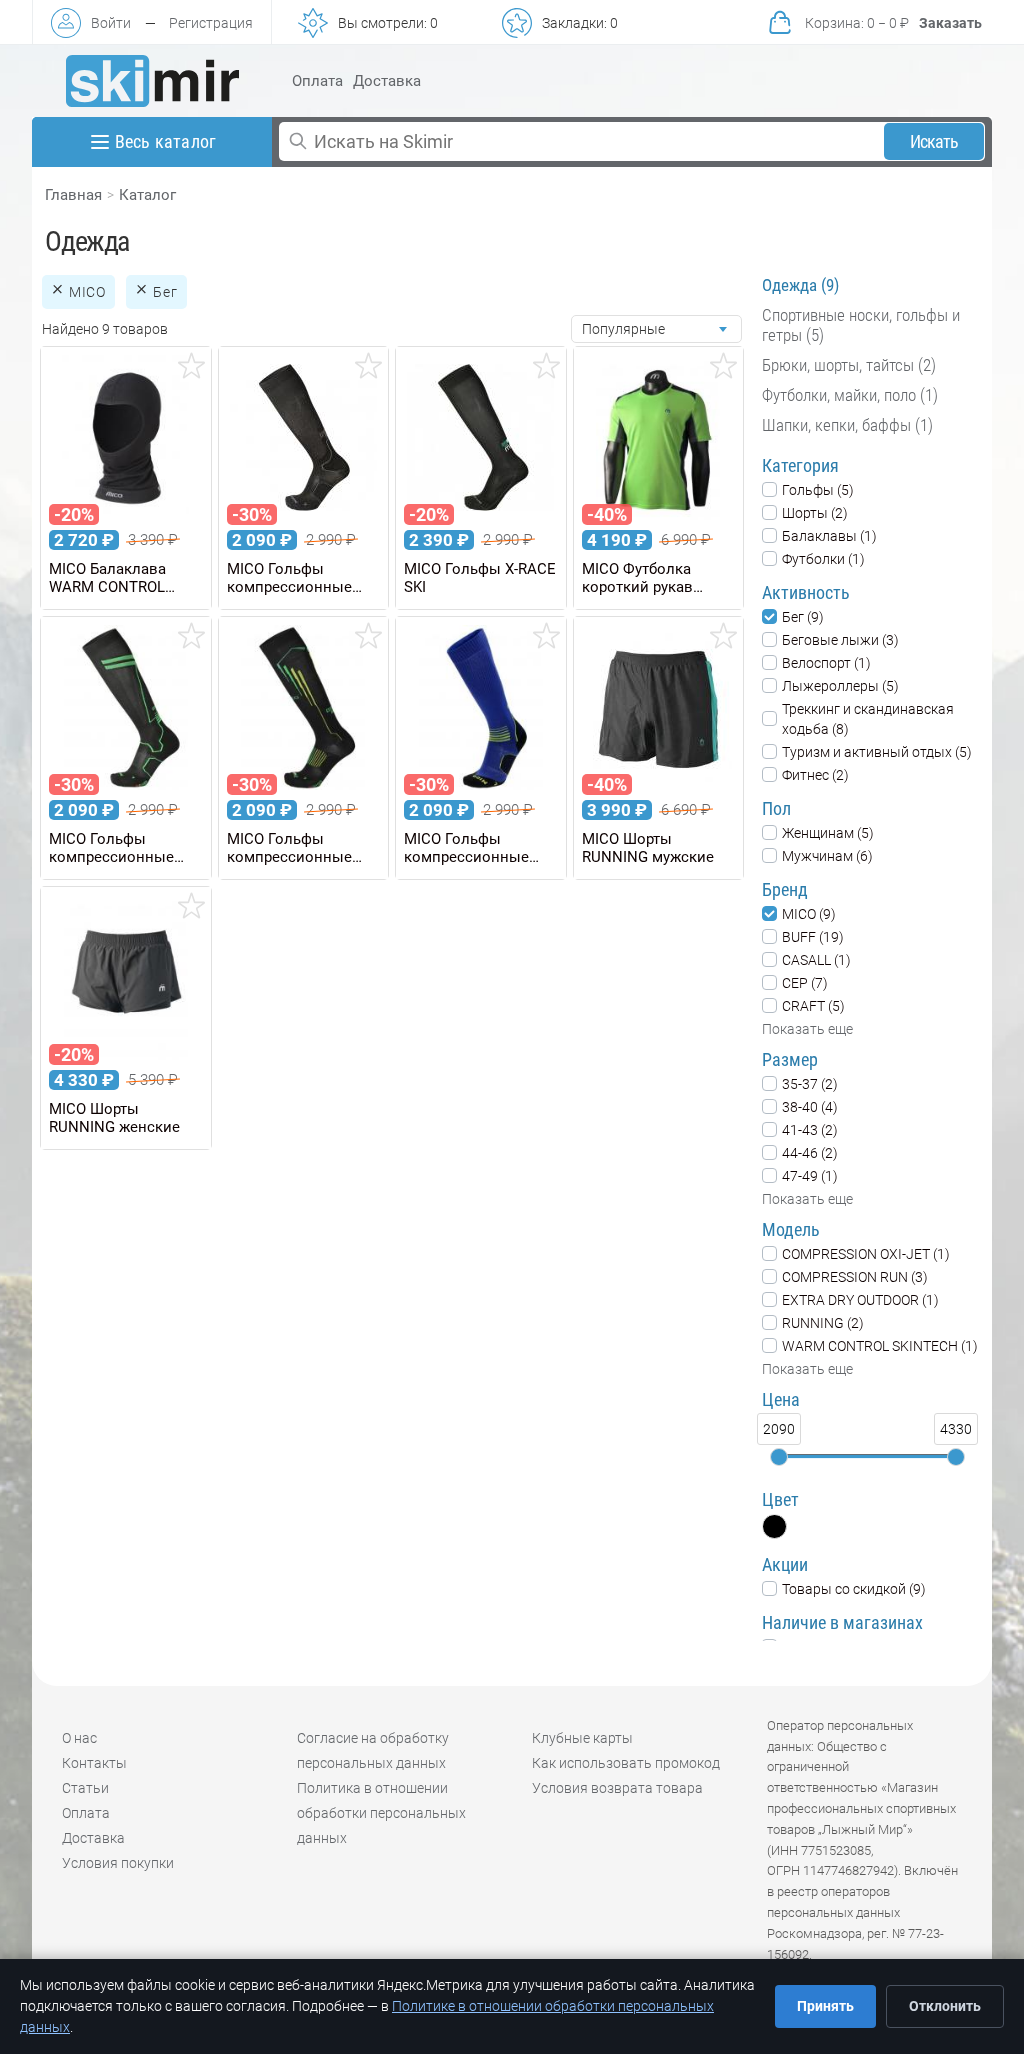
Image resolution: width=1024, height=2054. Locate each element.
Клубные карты (582, 1738)
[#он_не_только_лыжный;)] (152, 81)
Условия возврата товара (617, 1788)
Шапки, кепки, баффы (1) (847, 425)
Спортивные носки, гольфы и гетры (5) (861, 325)
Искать (934, 141)
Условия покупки (118, 1863)
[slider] (779, 1457)
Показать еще (807, 1029)
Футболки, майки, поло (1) (850, 395)
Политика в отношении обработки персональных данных (381, 1813)
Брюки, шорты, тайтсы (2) (849, 365)
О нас (79, 1738)
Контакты (94, 1763)
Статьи (85, 1788)
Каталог (147, 195)
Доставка (387, 81)
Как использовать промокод (626, 1763)
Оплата (317, 81)
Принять (825, 2006)
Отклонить (945, 2006)
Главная (73, 195)
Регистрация (211, 23)
